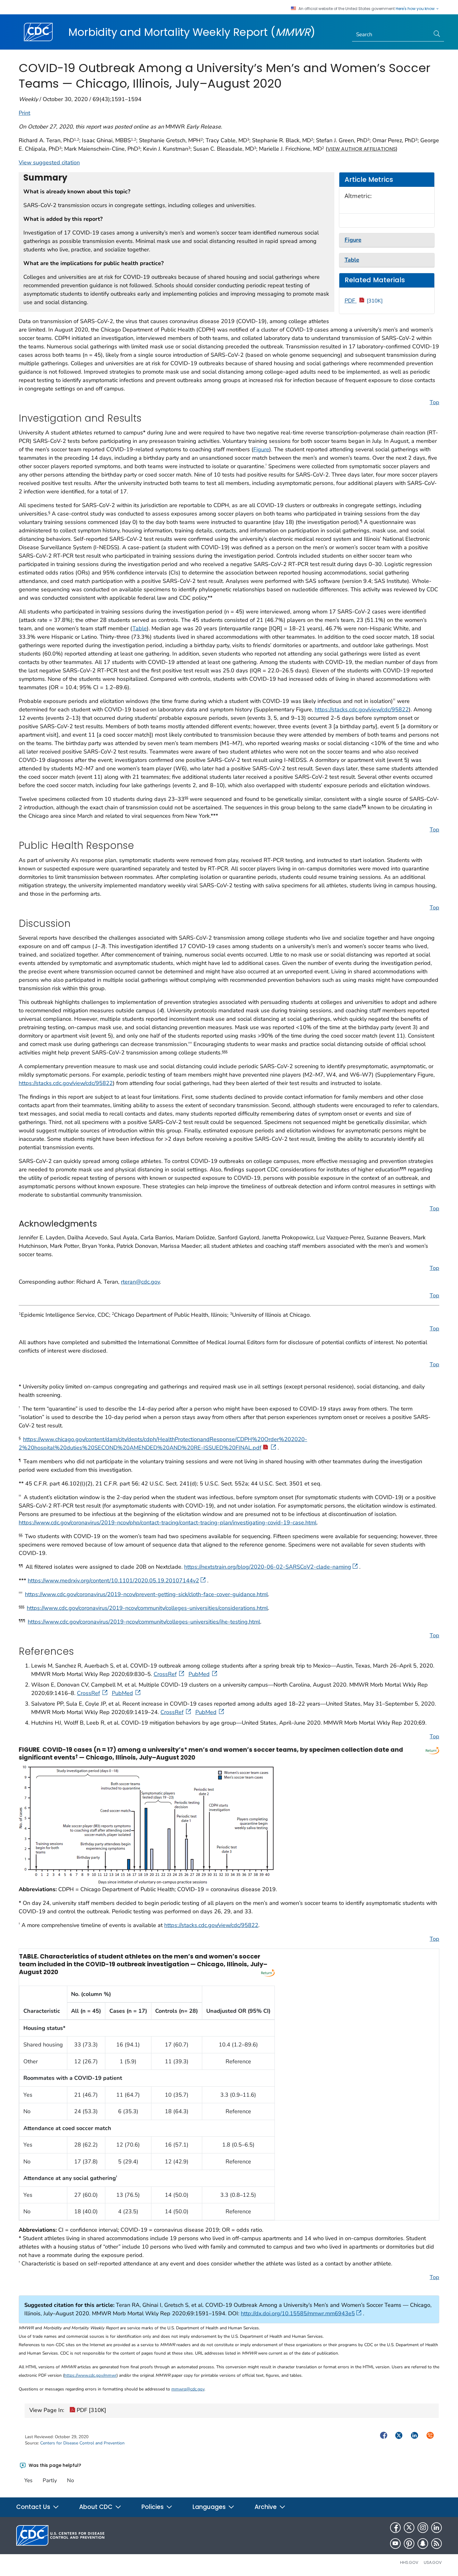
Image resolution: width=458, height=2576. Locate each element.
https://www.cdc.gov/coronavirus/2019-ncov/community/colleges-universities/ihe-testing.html (144, 1622)
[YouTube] (395, 2544)
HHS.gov (409, 2562)
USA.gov (433, 2562)
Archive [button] (266, 2507)
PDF (364, 301)
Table (140, 628)
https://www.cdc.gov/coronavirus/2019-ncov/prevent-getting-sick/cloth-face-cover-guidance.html (146, 1594)
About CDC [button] (97, 2507)
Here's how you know (416, 9)
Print (24, 113)
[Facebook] (395, 2528)
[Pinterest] (409, 2544)
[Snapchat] (423, 2544)
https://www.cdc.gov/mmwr (90, 2375)
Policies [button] (153, 2507)
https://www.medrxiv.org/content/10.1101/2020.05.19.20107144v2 (113, 1581)
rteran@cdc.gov (140, 1282)
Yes (28, 2480)
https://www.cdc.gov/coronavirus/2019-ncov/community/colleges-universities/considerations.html (147, 1608)
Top (434, 402)
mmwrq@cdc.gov (188, 2389)
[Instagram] (423, 2528)
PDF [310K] (91, 2410)
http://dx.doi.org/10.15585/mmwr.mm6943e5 (298, 2313)
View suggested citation (49, 162)
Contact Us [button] (34, 2507)
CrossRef (165, 1674)
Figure (261, 449)
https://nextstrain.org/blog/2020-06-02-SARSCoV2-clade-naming (268, 1567)
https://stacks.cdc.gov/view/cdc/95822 (362, 709)
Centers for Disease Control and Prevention (82, 2443)
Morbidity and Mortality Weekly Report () (192, 32)
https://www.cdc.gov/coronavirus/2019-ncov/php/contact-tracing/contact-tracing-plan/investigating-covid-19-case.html (168, 1523)
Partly (50, 2480)
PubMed (199, 1674)
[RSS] (437, 2544)
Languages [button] (210, 2507)
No (70, 2480)
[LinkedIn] (437, 2528)
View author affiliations (362, 149)
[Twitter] (409, 2528)
